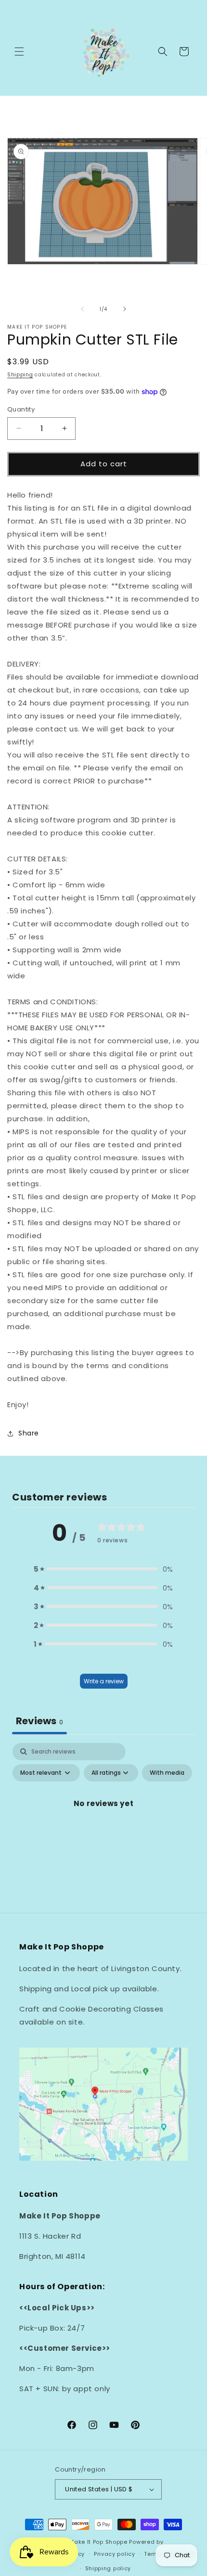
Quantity (21, 409)
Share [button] (29, 1433)
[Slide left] (82, 309)
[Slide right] (125, 309)
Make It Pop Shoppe (98, 2542)
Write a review (104, 1681)
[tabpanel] (103, 1825)
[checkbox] (167, 1773)
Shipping (20, 375)
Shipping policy (108, 2568)
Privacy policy (115, 2554)
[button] (19, 51)
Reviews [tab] (39, 1721)
